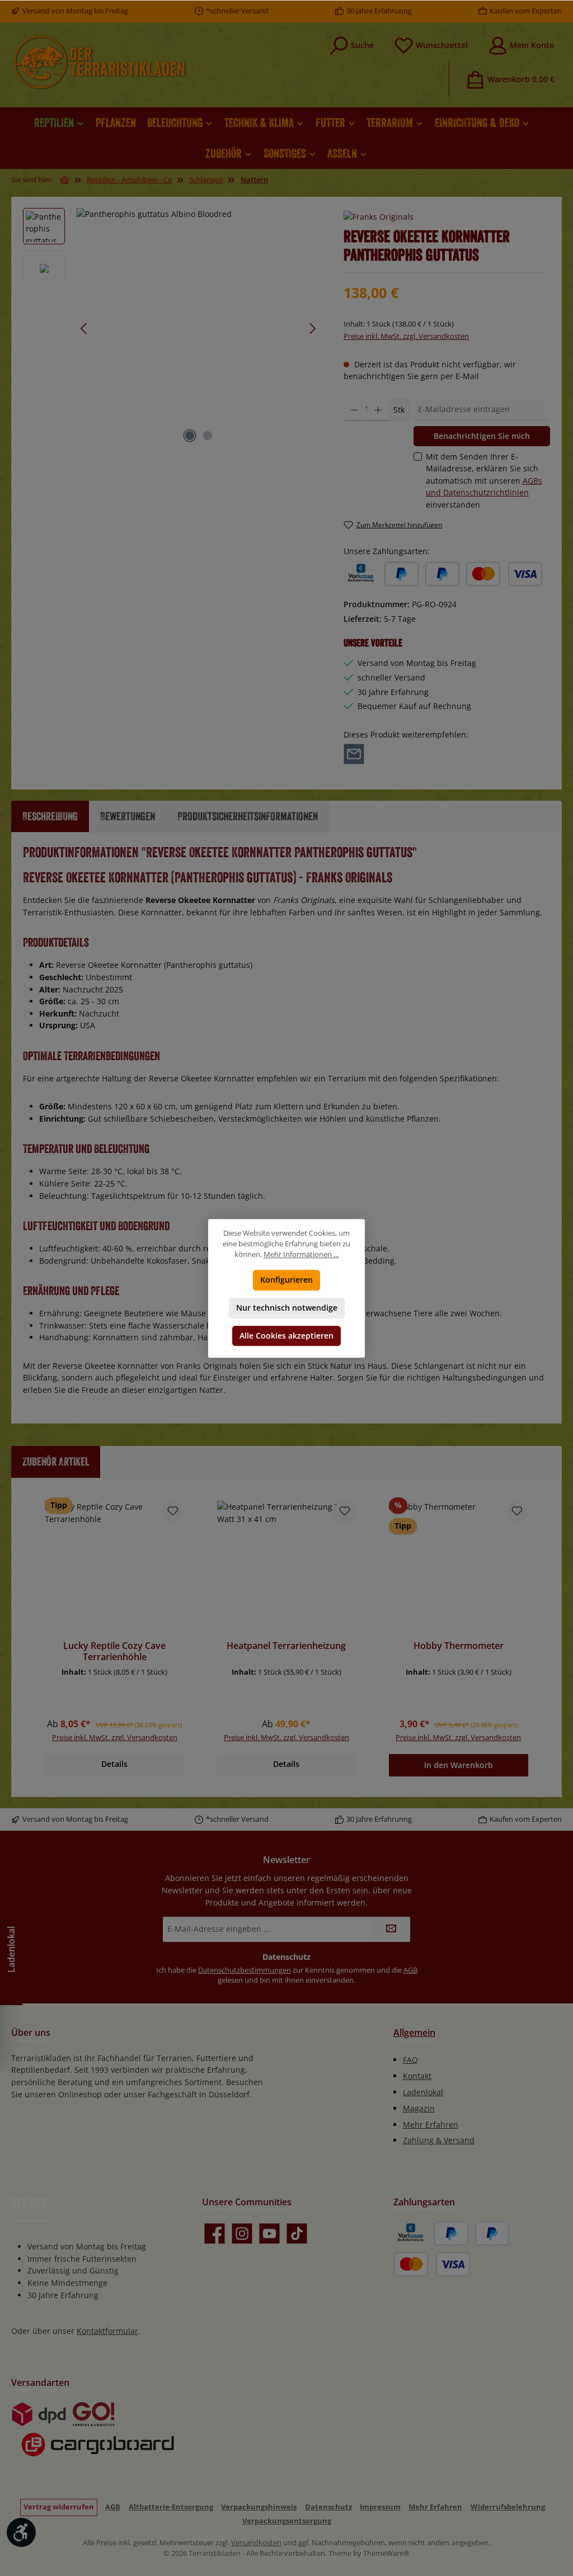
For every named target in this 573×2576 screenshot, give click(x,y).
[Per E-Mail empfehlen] (354, 753)
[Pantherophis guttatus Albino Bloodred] (198, 328)
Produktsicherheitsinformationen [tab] (248, 816)
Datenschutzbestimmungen (245, 1970)
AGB (410, 1970)
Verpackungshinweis (259, 2507)
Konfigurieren (286, 1280)
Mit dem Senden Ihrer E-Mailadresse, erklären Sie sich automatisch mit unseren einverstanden (484, 481)
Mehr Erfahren (431, 2124)
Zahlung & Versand (439, 2140)
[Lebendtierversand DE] (94, 2414)
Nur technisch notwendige (287, 1308)
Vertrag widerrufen (59, 2507)
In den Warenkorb (459, 1765)
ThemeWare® (386, 2553)
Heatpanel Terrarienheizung (286, 1646)
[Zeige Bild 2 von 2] (208, 436)
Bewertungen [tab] (128, 816)
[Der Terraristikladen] (65, 180)
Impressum (380, 2507)
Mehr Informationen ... (301, 1254)
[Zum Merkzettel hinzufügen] (173, 1512)
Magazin (419, 2108)
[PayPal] (401, 574)
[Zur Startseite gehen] (99, 62)
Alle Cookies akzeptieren (286, 1336)
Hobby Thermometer (459, 1646)
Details (114, 1764)
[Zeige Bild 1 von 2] (190, 436)
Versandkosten (256, 2543)
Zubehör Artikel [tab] (56, 1461)
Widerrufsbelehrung (508, 2507)
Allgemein (414, 2033)
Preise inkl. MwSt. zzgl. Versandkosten (406, 336)
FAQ (410, 2060)
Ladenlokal (423, 2092)
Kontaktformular (107, 2331)
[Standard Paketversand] (39, 2414)
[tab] (50, 816)
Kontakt (417, 2076)
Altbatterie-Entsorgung (171, 2507)
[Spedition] (93, 2445)
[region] (172, 328)
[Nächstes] (312, 329)
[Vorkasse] (361, 574)
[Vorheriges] (84, 329)
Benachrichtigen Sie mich (482, 436)
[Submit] (391, 1929)
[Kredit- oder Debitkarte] (504, 574)
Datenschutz (328, 2507)
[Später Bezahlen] (442, 574)
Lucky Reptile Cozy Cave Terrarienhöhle (114, 1652)
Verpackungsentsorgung (287, 2521)
